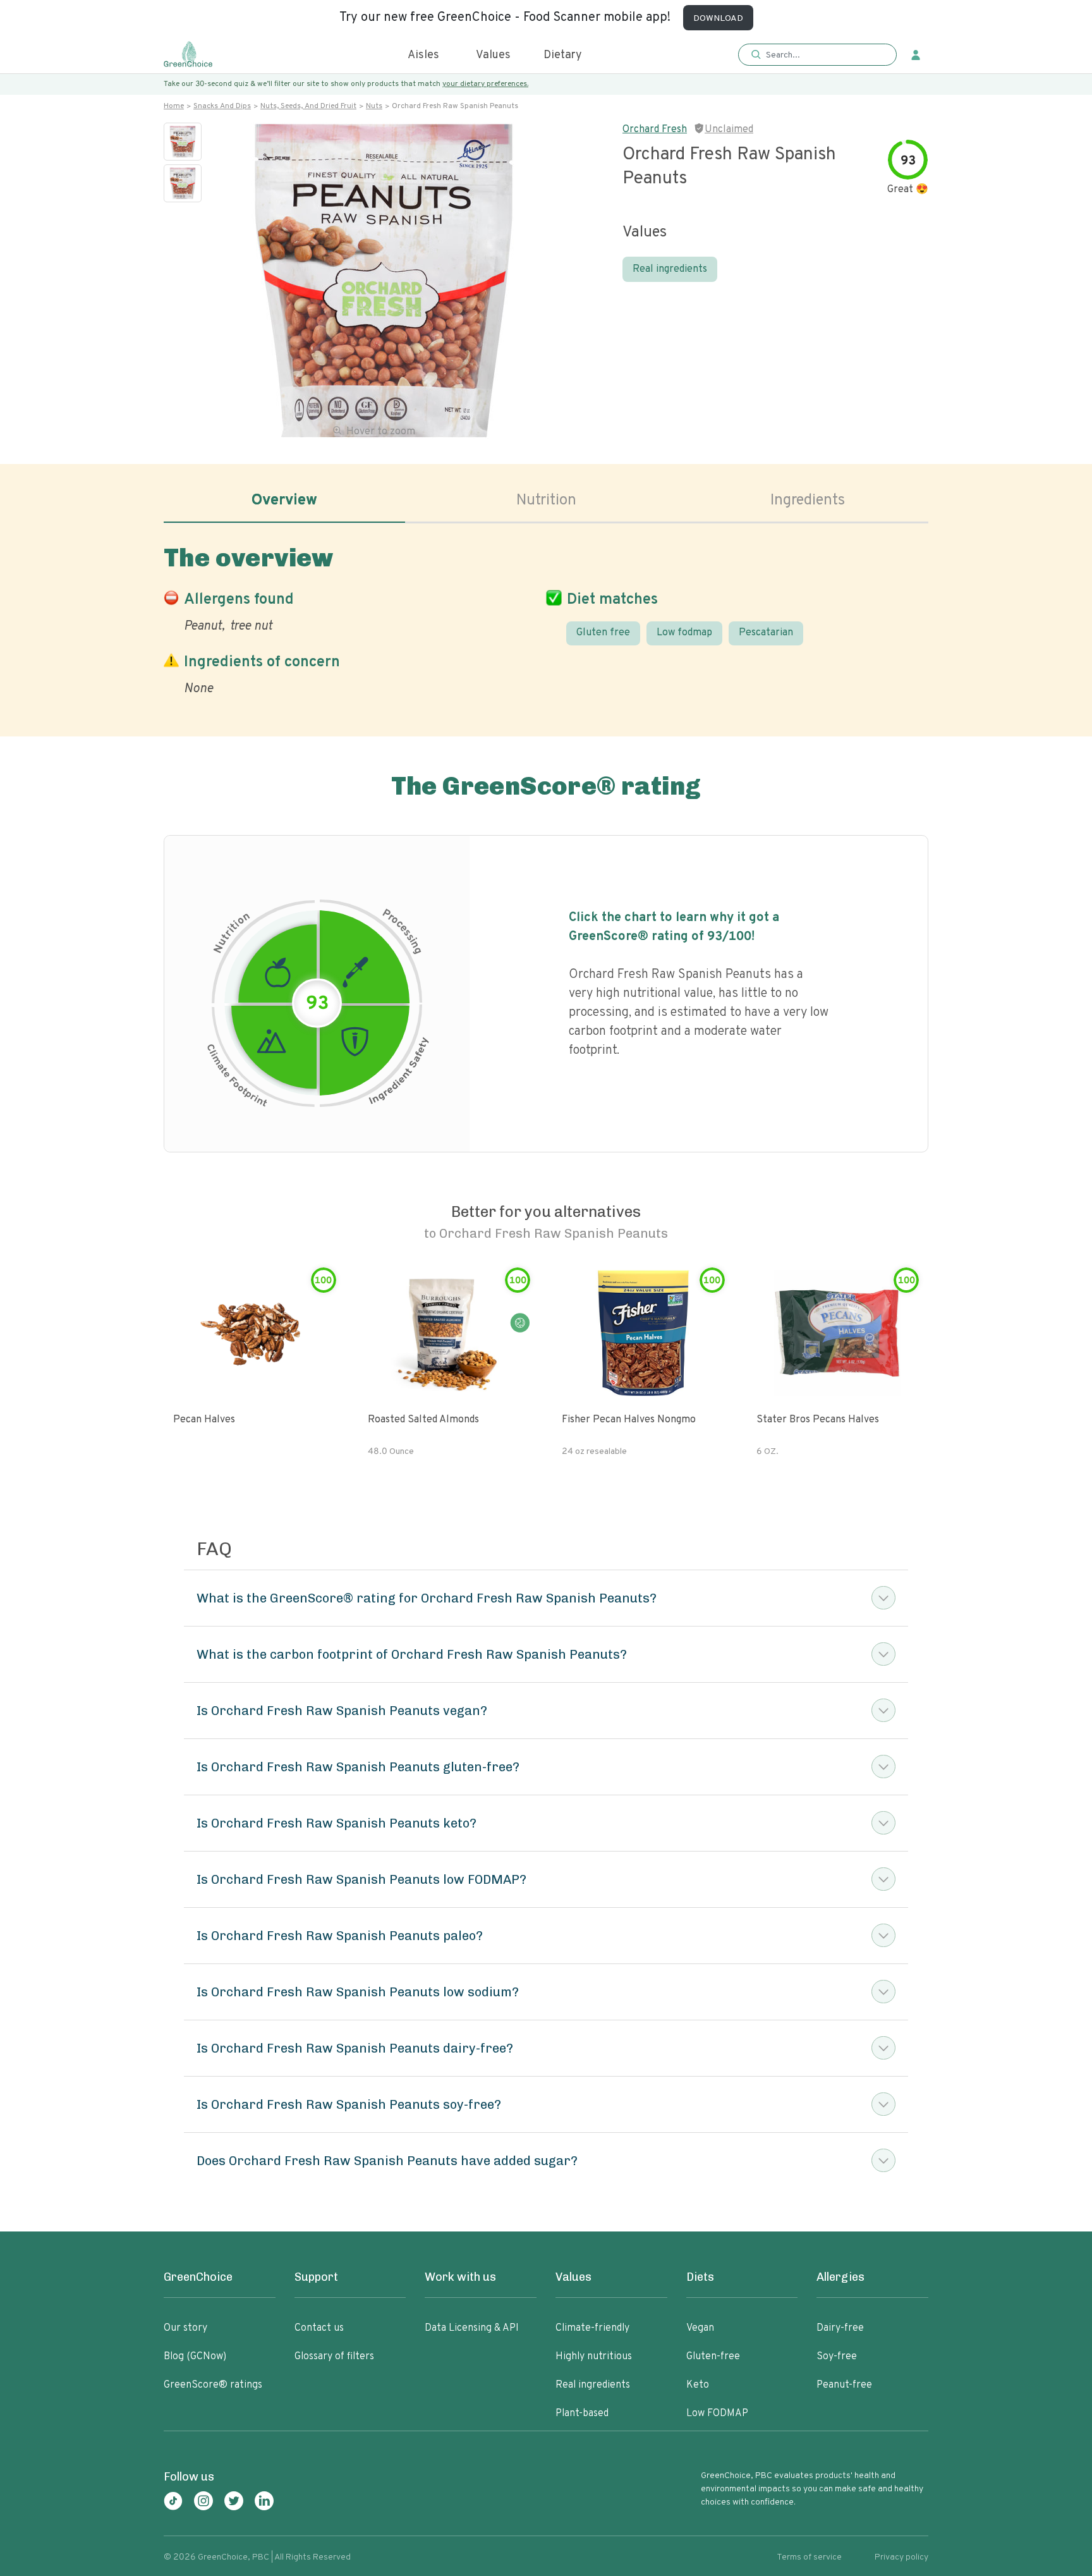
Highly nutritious (594, 2357)
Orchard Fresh (655, 130)
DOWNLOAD (718, 19)
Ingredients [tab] (808, 501)
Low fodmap (684, 633)
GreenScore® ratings (213, 2385)
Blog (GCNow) (195, 2357)
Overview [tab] (284, 501)
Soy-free (837, 2357)
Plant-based (582, 2414)
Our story (185, 2328)
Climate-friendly (592, 2328)
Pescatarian (766, 633)
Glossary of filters (334, 2357)
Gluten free (603, 633)
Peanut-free (844, 2385)
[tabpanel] (546, 618)
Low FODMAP (717, 2414)
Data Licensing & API (472, 2328)
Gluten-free (713, 2357)
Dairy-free (840, 2328)
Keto (698, 2385)
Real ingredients (670, 269)
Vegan (700, 2328)
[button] (817, 55)
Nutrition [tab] (546, 501)
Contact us (319, 2328)
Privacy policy (901, 2557)
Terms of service (809, 2557)
